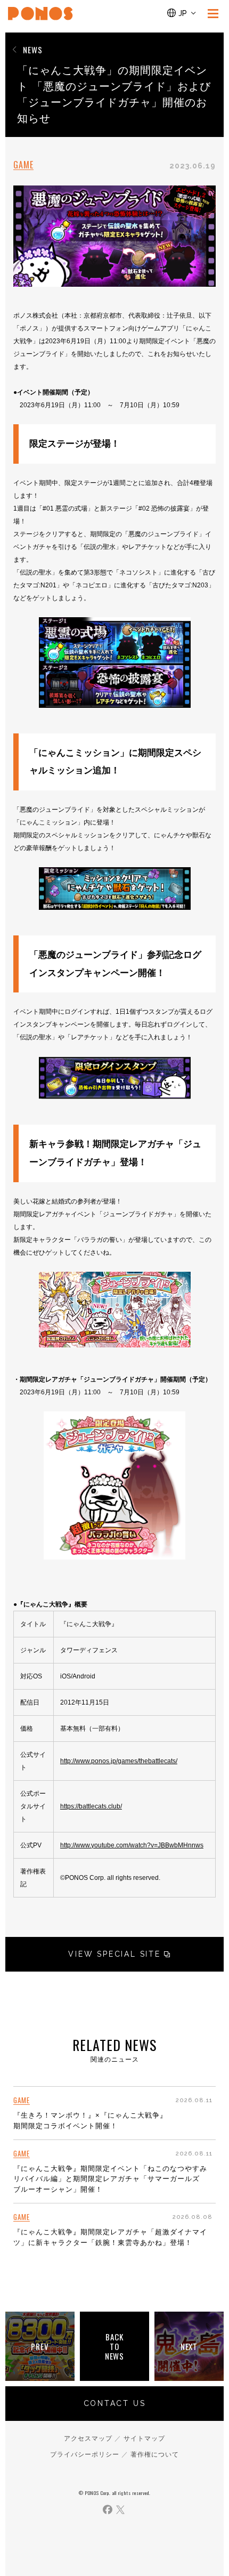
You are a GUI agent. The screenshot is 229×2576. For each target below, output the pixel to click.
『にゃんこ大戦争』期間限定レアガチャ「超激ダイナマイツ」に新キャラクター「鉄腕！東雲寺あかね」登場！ (110, 2237)
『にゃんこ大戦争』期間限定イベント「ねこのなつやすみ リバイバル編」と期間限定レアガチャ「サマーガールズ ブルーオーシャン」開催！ (110, 2179)
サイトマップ (144, 2438)
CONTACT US (115, 2403)
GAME (23, 165)
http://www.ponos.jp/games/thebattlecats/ (119, 1761)
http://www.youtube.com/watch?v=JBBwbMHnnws (132, 1845)
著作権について (155, 2454)
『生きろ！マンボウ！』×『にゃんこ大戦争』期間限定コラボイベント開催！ (90, 2121)
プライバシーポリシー (85, 2454)
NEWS (33, 50)
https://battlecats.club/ (91, 1806)
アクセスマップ (88, 2438)
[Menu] (213, 13)
